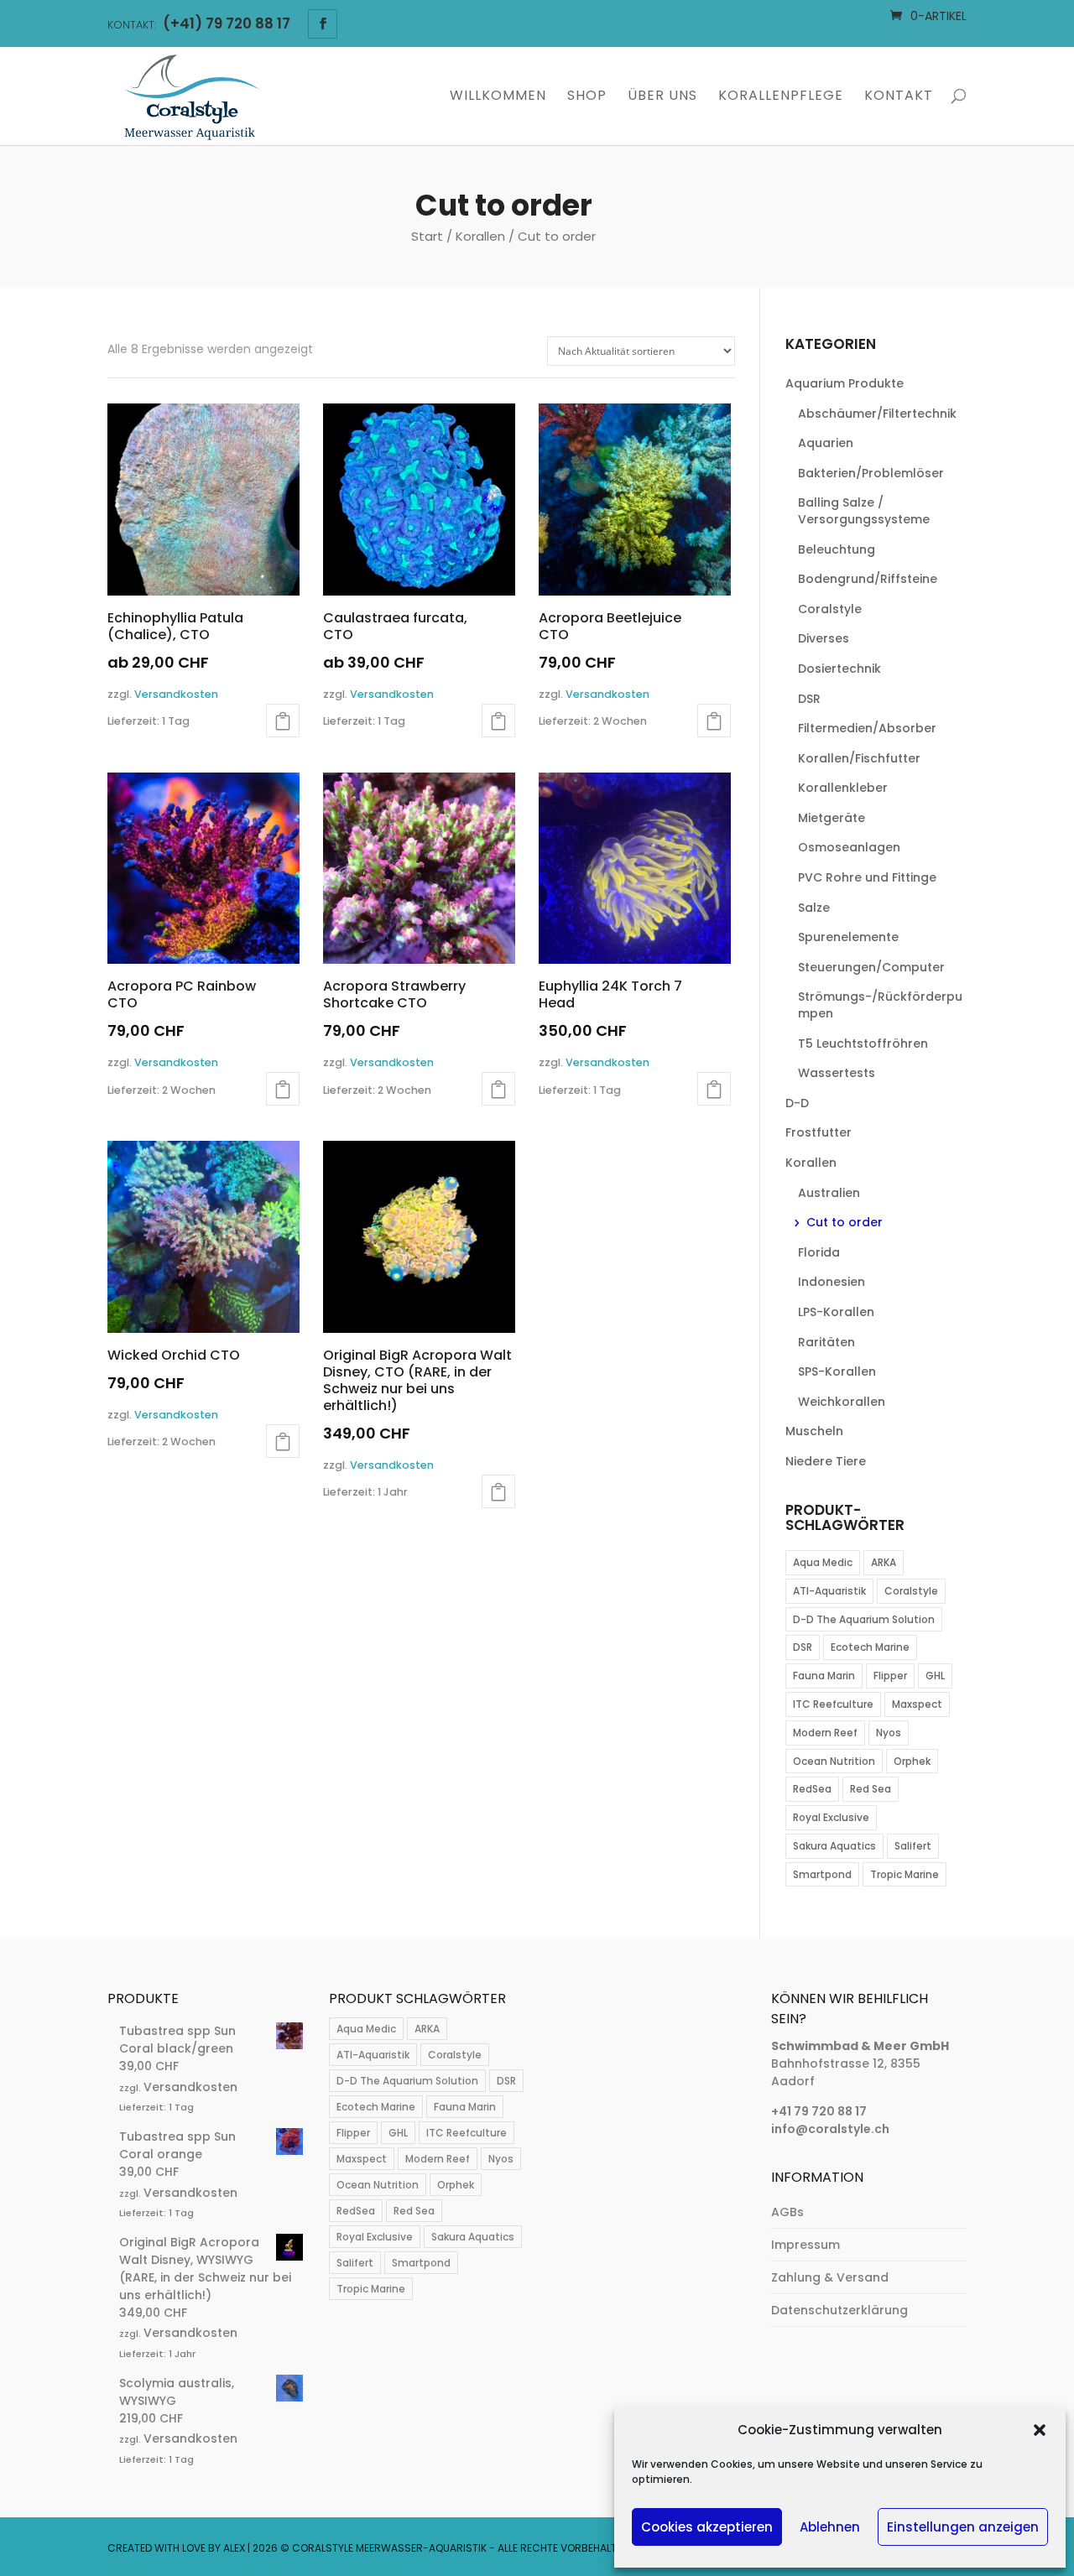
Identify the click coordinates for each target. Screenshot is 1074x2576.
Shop (587, 97)
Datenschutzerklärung (839, 2310)
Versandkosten (176, 694)
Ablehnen (830, 2527)
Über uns (662, 97)
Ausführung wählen (283, 721)
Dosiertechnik (839, 669)
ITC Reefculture (833, 1704)
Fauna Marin (824, 1676)
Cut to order (845, 1222)
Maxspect (917, 1704)
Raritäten (826, 1342)
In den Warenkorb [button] (714, 721)
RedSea (812, 1789)
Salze (814, 908)
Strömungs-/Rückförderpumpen (880, 1005)
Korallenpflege (781, 97)
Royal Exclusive (831, 1817)
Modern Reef (825, 1733)
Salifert (913, 1846)
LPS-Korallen (836, 1312)
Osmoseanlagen (849, 847)
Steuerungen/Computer (871, 967)
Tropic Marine (905, 1874)
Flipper (890, 1676)
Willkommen (498, 97)
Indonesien (832, 1282)
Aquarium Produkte (845, 383)
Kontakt (899, 97)
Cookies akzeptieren (707, 2527)
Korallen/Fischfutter (859, 758)
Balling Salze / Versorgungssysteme (864, 511)
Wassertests (837, 1073)
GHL (935, 1676)
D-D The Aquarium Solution (864, 1619)
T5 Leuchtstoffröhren (863, 1043)
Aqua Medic (823, 1562)
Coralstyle (830, 609)
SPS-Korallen (837, 1371)
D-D (797, 1103)
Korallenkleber (843, 788)
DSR (809, 699)
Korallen (480, 236)
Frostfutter (819, 1132)
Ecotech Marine (870, 1647)
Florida (819, 1252)
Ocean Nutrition (834, 1761)
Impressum (805, 2245)
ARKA (884, 1562)
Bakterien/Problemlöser (871, 473)
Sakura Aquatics (834, 1846)
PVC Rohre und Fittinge (867, 877)
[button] (1040, 2430)
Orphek (912, 1761)
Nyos (889, 1733)
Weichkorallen (842, 1402)
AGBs (787, 2212)
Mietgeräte (832, 818)
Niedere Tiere (826, 1461)
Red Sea (871, 1789)
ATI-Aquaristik (829, 1591)
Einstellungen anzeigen (963, 2527)
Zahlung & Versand (830, 2277)
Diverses (824, 638)
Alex (234, 2548)
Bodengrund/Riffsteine (868, 579)
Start (427, 236)
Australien (829, 1193)
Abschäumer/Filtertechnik (877, 414)
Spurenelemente (848, 937)
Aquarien (826, 443)
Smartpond (822, 1874)
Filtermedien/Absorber (867, 728)
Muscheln (814, 1431)
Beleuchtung (837, 549)
